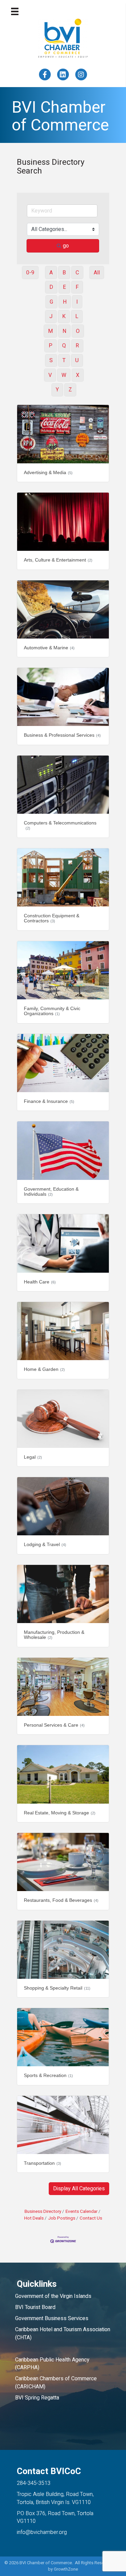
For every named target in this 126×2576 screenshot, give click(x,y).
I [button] (77, 302)
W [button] (64, 375)
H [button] (65, 302)
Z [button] (70, 390)
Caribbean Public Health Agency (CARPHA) (52, 2364)
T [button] (64, 360)
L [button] (77, 316)
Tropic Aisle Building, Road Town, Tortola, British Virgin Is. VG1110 (55, 2498)
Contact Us (91, 2218)
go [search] (66, 246)
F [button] (77, 287)
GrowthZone (66, 2569)
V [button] (50, 375)
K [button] (64, 316)
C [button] (77, 273)
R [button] (77, 346)
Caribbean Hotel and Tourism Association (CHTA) (63, 2333)
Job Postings (62, 2218)
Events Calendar (81, 2212)
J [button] (51, 316)
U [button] (77, 360)
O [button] (78, 331)
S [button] (51, 360)
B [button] (64, 273)
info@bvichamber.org (42, 2532)
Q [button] (64, 346)
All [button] (97, 273)
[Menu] (15, 11)
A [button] (51, 273)
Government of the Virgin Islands (53, 2296)
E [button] (64, 287)
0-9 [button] (30, 273)
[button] (79, 2189)
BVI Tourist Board (37, 2307)
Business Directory (43, 2212)
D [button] (51, 287)
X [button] (78, 375)
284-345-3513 (34, 2483)
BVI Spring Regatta (37, 2398)
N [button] (64, 331)
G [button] (51, 302)
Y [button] (57, 390)
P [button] (51, 346)
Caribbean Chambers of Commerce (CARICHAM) (56, 2382)
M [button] (50, 331)
